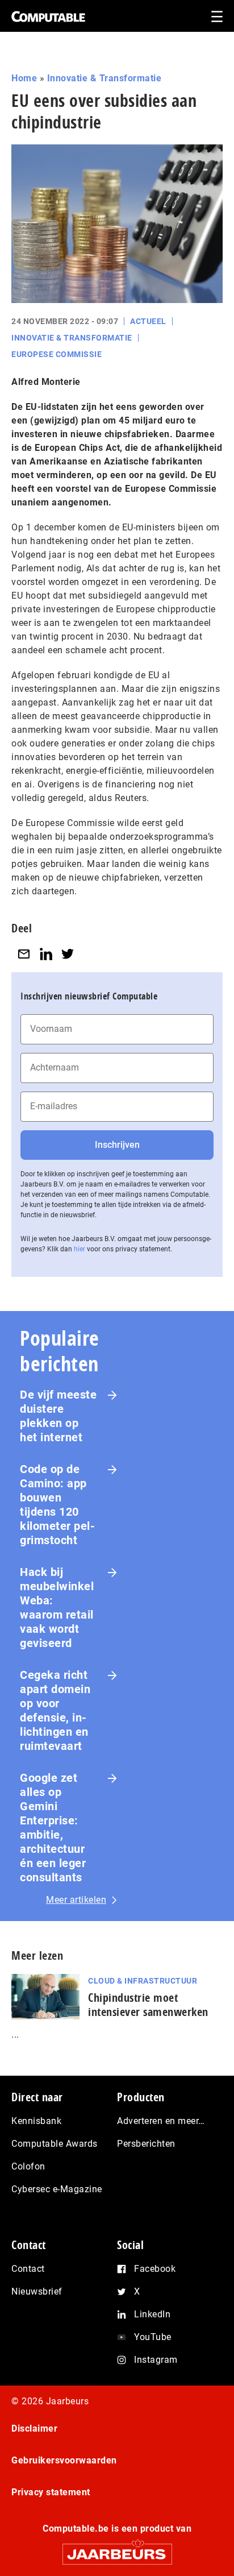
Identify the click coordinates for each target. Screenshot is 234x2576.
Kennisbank (36, 2121)
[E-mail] (24, 954)
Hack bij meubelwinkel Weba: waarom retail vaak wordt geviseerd (57, 1608)
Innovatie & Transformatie (105, 78)
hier (80, 1249)
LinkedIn (152, 2314)
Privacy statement (51, 2492)
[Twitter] (68, 954)
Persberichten (146, 2144)
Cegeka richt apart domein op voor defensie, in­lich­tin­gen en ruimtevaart (55, 1710)
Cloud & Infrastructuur (143, 1981)
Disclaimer (34, 2428)
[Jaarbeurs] (117, 2549)
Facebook (155, 2269)
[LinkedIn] (46, 954)
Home (24, 78)
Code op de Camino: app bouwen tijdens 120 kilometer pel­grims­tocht (57, 1505)
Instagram (156, 2360)
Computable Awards (55, 2144)
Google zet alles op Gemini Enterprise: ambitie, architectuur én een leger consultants (53, 1828)
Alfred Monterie (46, 382)
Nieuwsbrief (37, 2291)
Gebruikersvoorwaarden (64, 2460)
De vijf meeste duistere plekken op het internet (58, 1416)
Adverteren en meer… (161, 2121)
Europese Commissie (57, 354)
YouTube (153, 2337)
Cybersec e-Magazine (57, 2189)
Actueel (148, 321)
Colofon (28, 2166)
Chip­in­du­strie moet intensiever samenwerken (148, 2005)
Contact (28, 2269)
